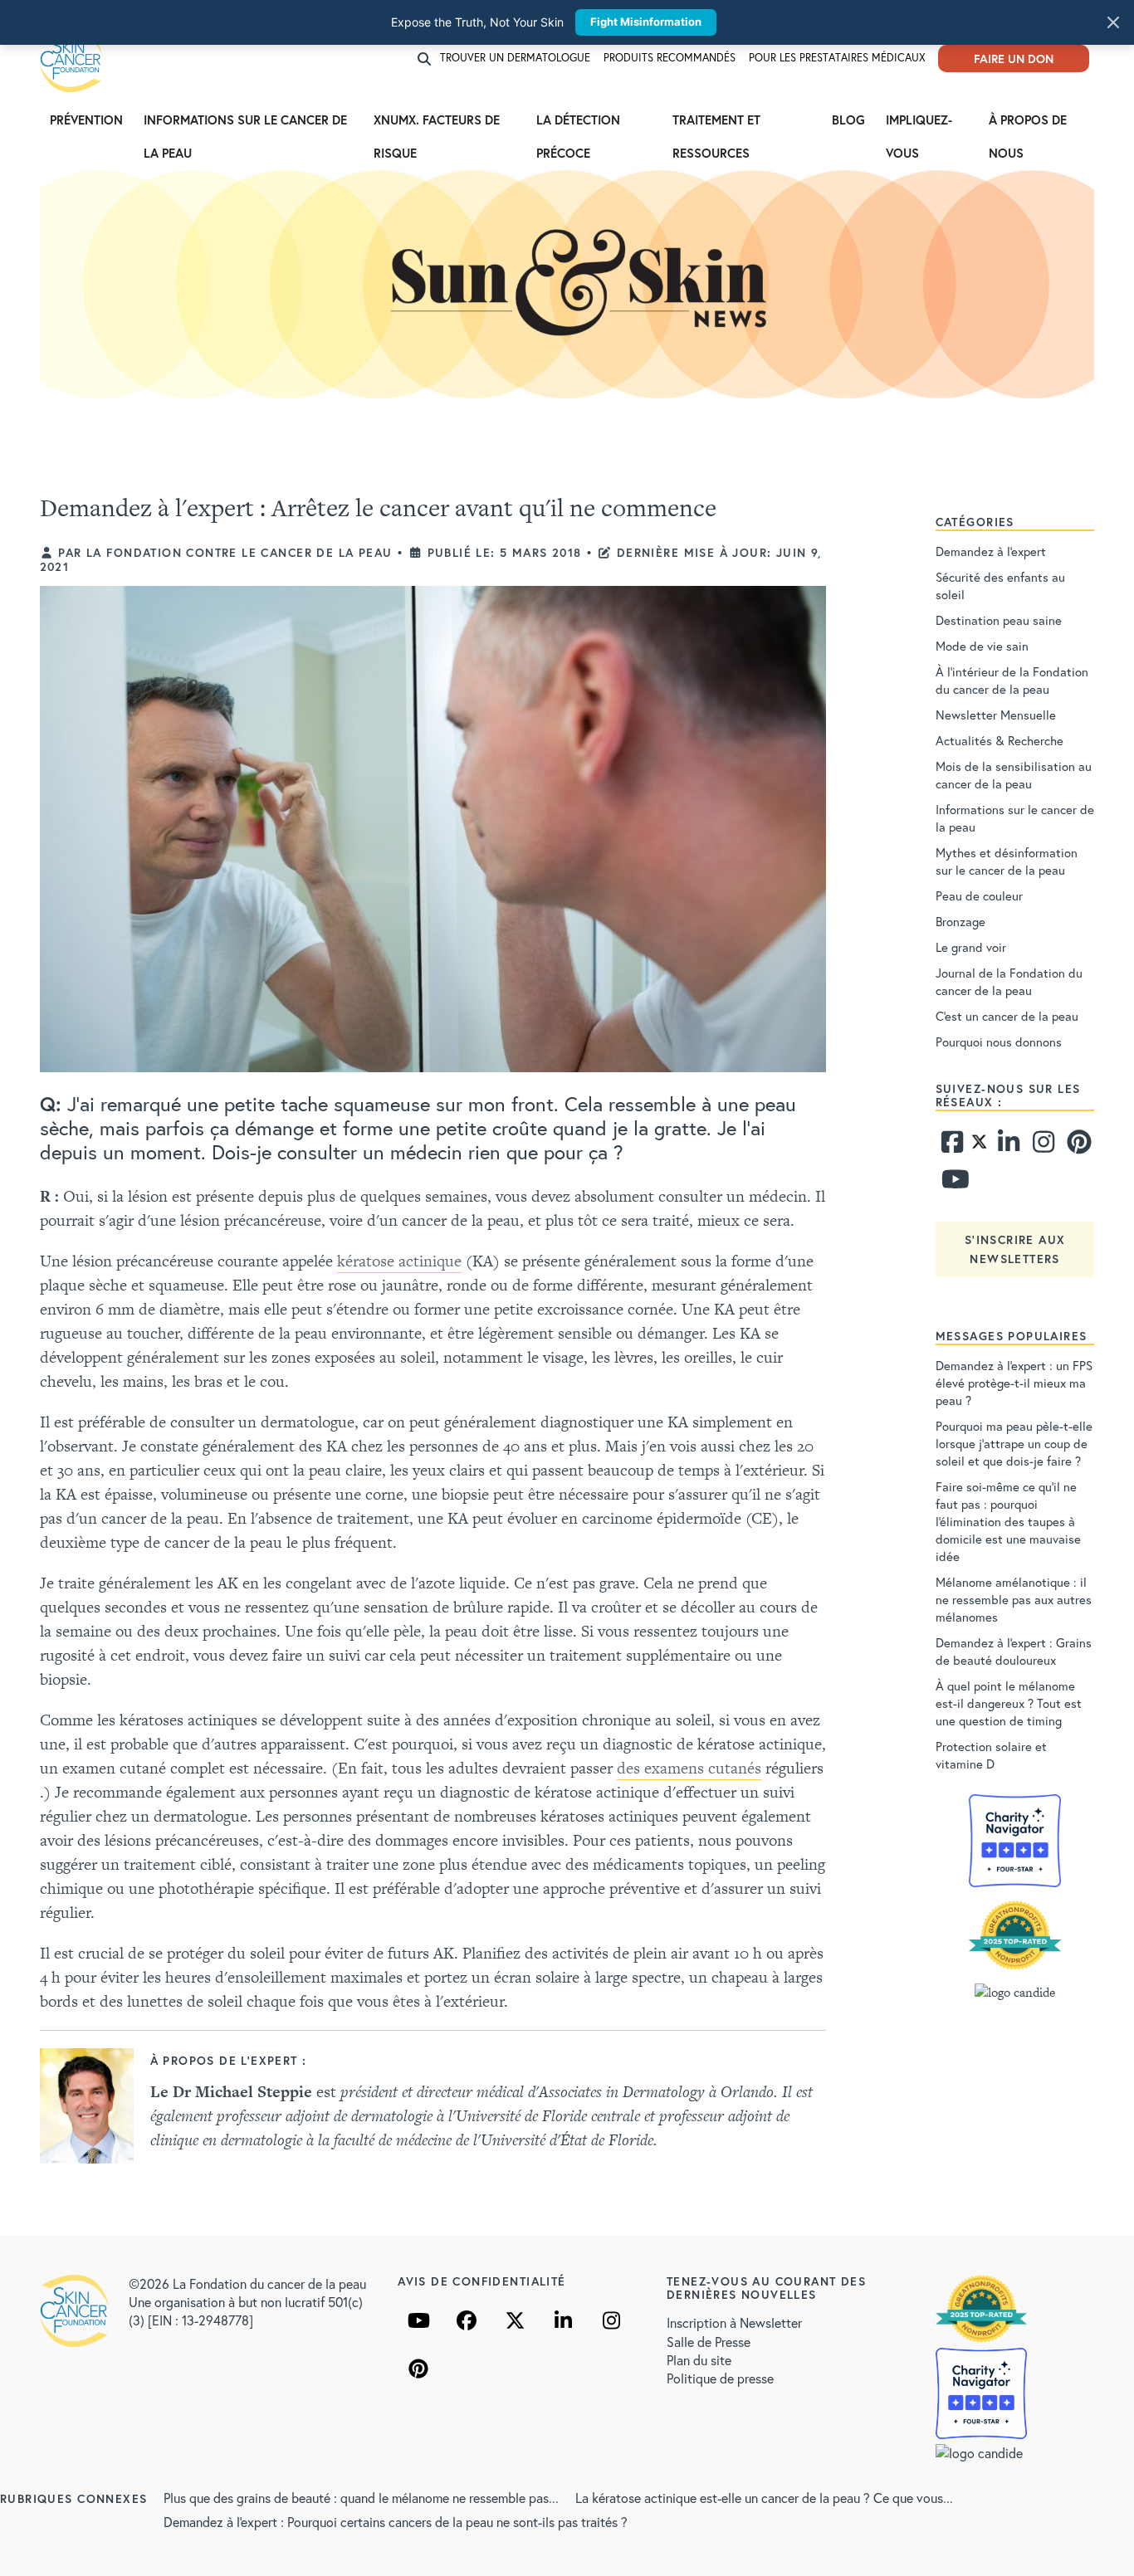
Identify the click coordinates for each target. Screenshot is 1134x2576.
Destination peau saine (999, 620)
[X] (515, 2320)
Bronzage (960, 921)
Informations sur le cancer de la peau (245, 124)
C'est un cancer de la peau (1007, 1016)
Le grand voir (971, 947)
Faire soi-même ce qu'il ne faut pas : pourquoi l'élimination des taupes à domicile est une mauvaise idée (1008, 1521)
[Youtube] (951, 1183)
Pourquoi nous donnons (999, 1042)
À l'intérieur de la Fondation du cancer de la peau (1012, 680)
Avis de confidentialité (481, 2281)
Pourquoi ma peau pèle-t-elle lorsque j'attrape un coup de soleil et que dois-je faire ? (1014, 1443)
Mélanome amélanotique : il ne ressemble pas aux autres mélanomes (1014, 1599)
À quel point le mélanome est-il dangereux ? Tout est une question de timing (1009, 1703)
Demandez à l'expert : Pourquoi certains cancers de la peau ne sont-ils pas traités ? (396, 2522)
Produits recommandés (670, 58)
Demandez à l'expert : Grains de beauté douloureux (1014, 1651)
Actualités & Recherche (1000, 740)
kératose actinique (399, 1261)
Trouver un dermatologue (515, 58)
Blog (848, 120)
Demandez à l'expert (991, 551)
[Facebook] (951, 1146)
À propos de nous (1028, 124)
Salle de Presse (709, 2342)
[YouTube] (418, 2320)
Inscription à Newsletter (734, 2322)
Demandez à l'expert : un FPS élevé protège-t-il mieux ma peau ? (1014, 1383)
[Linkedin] (1008, 1146)
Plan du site (699, 2360)
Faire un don (1014, 59)
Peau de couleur (979, 895)
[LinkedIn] (563, 2320)
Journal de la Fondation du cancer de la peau (1009, 981)
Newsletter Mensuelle (996, 715)
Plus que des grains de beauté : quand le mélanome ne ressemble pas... (361, 2498)
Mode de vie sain (982, 646)
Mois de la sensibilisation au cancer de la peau (1014, 775)
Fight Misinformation (646, 22)
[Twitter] (979, 1146)
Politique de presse (720, 2378)
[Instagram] (1042, 1146)
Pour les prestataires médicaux (837, 58)
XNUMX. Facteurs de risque (437, 124)
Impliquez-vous (919, 124)
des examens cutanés (689, 1768)
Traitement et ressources (716, 124)
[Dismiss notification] (1113, 22)
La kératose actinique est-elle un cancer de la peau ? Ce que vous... (764, 2498)
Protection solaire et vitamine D (991, 1755)
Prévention (86, 120)
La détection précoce (578, 124)
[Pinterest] (1077, 1146)
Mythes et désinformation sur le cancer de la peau (1007, 861)
